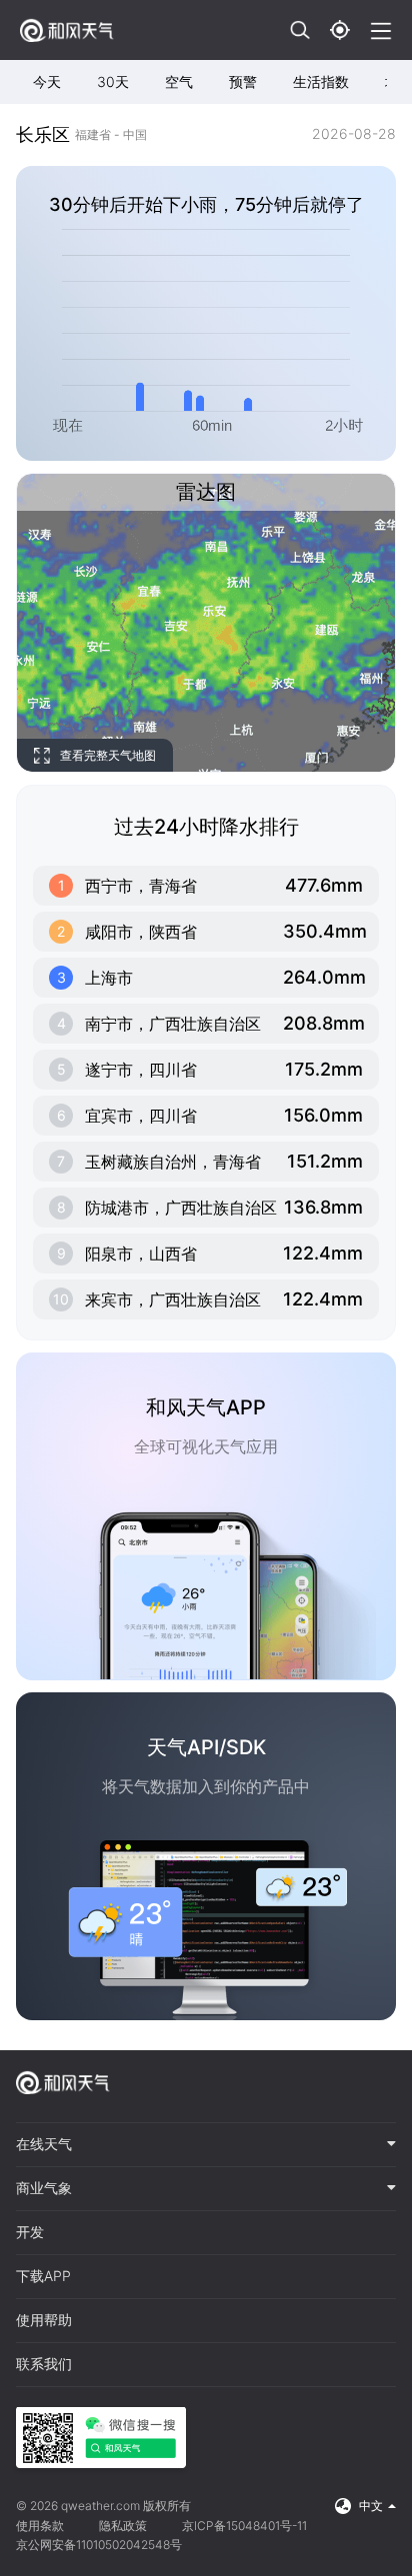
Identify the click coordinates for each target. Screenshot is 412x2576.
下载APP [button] (43, 2276)
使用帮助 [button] (44, 2320)
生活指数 (321, 81)
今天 (47, 81)
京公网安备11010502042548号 (99, 2545)
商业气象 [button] (44, 2188)
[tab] (206, 2145)
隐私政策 (123, 2526)
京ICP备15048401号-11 (244, 2526)
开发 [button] (30, 2232)
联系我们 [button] (44, 2364)
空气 (179, 81)
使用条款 (40, 2526)
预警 (243, 81)
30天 (113, 81)
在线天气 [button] (44, 2144)
